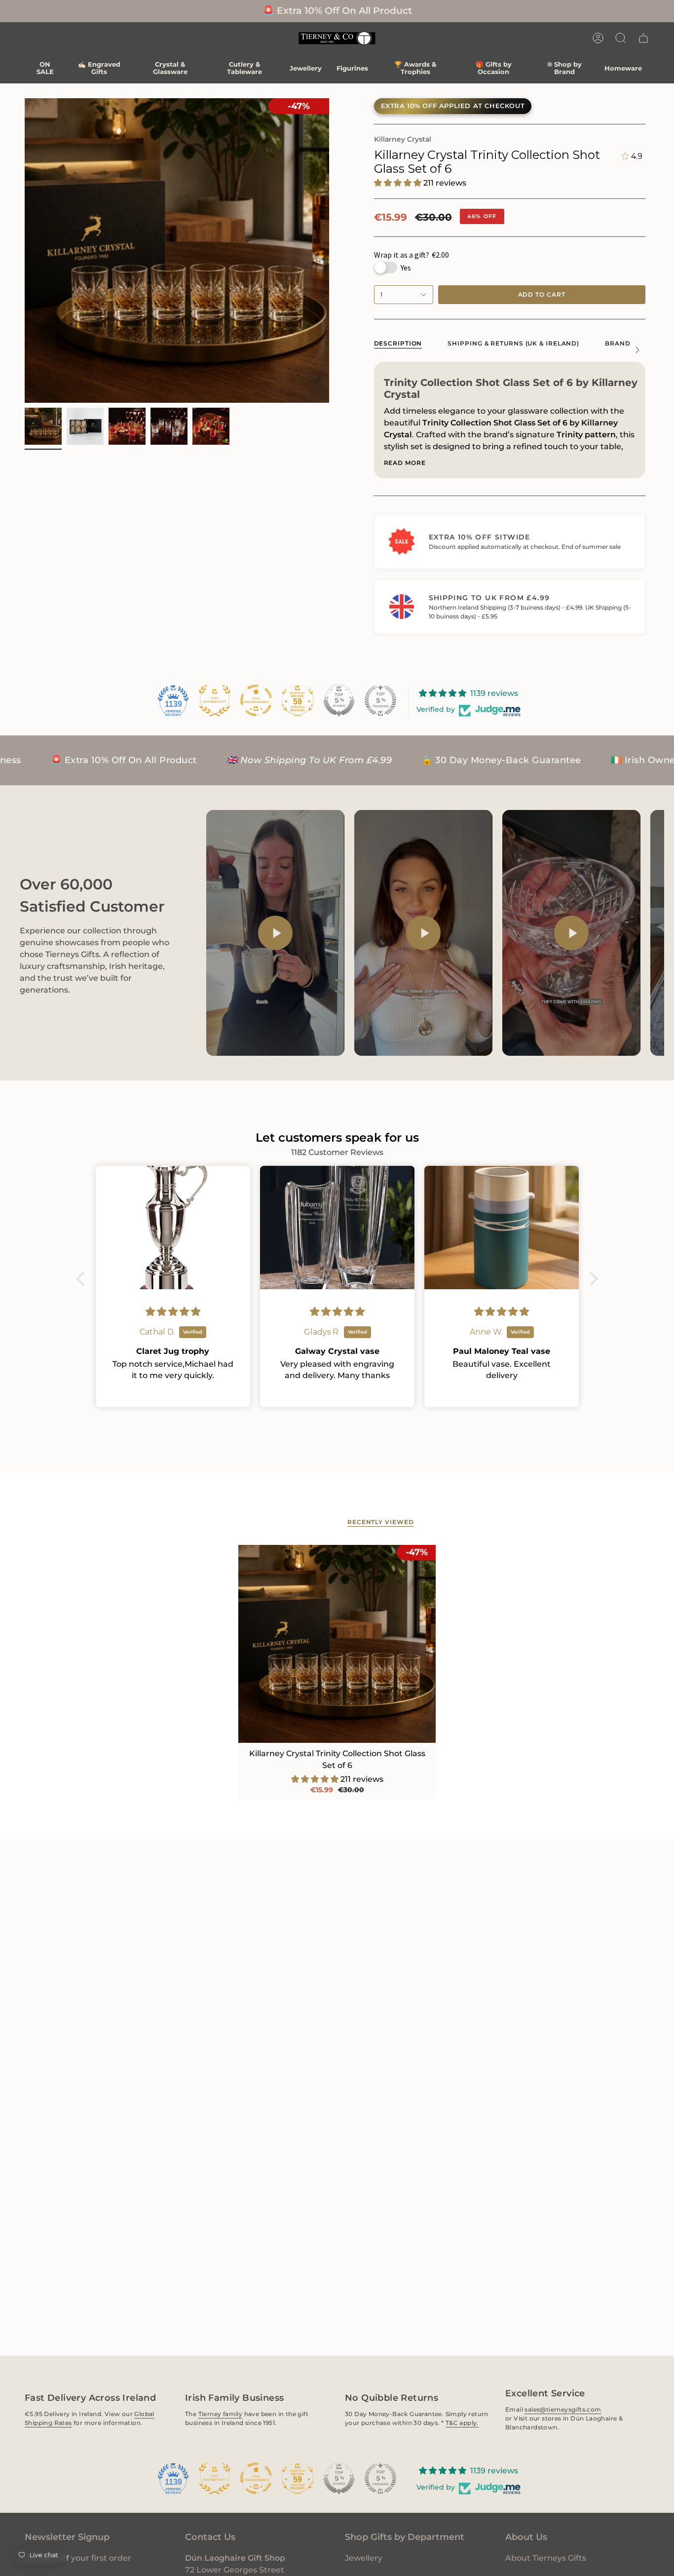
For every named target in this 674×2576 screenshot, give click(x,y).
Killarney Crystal (403, 139)
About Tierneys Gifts (546, 2558)
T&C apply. (462, 2423)
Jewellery (364, 2558)
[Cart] (643, 38)
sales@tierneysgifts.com (563, 2409)
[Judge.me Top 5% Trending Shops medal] (380, 700)
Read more (405, 463)
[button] (621, 38)
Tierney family (220, 2414)
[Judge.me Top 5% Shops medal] (339, 700)
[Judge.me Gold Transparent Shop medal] (256, 700)
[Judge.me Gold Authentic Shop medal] (215, 700)
